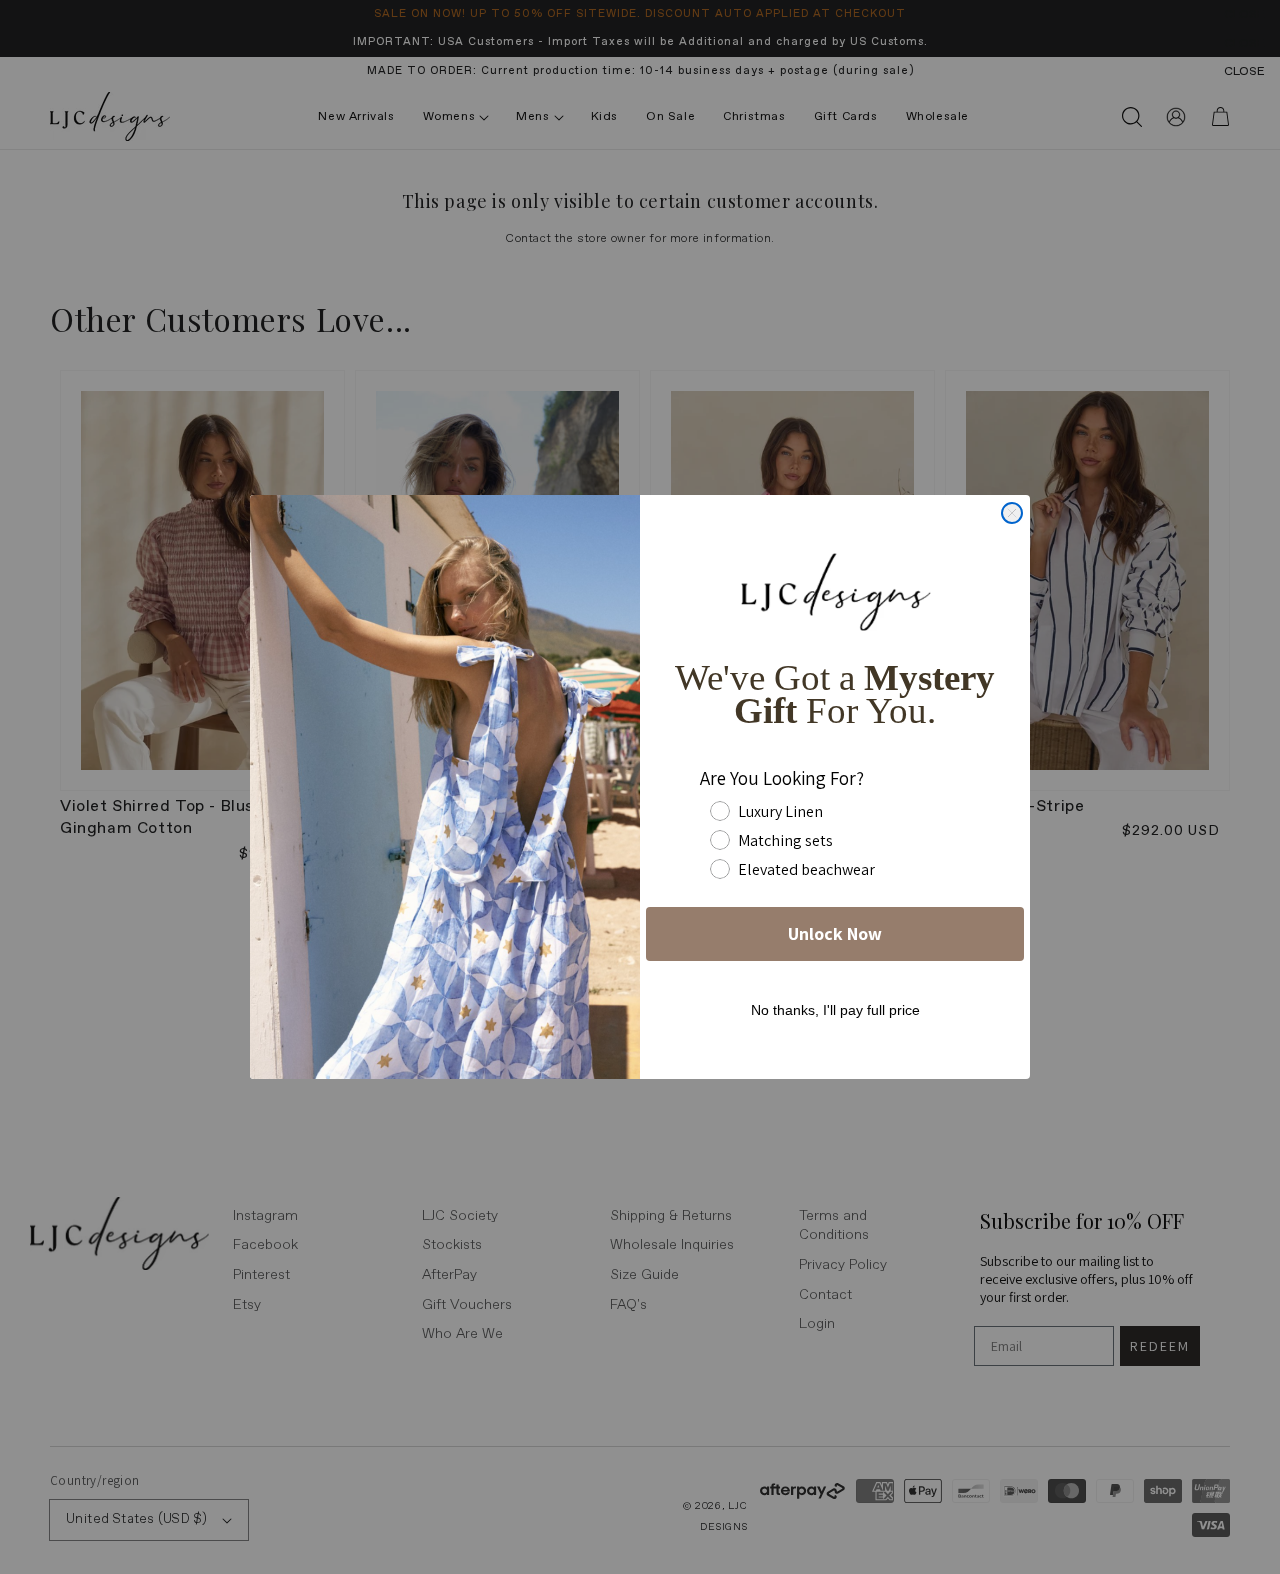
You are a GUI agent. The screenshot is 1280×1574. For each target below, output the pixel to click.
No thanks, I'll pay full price (835, 1010)
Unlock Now (835, 933)
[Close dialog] (1012, 513)
